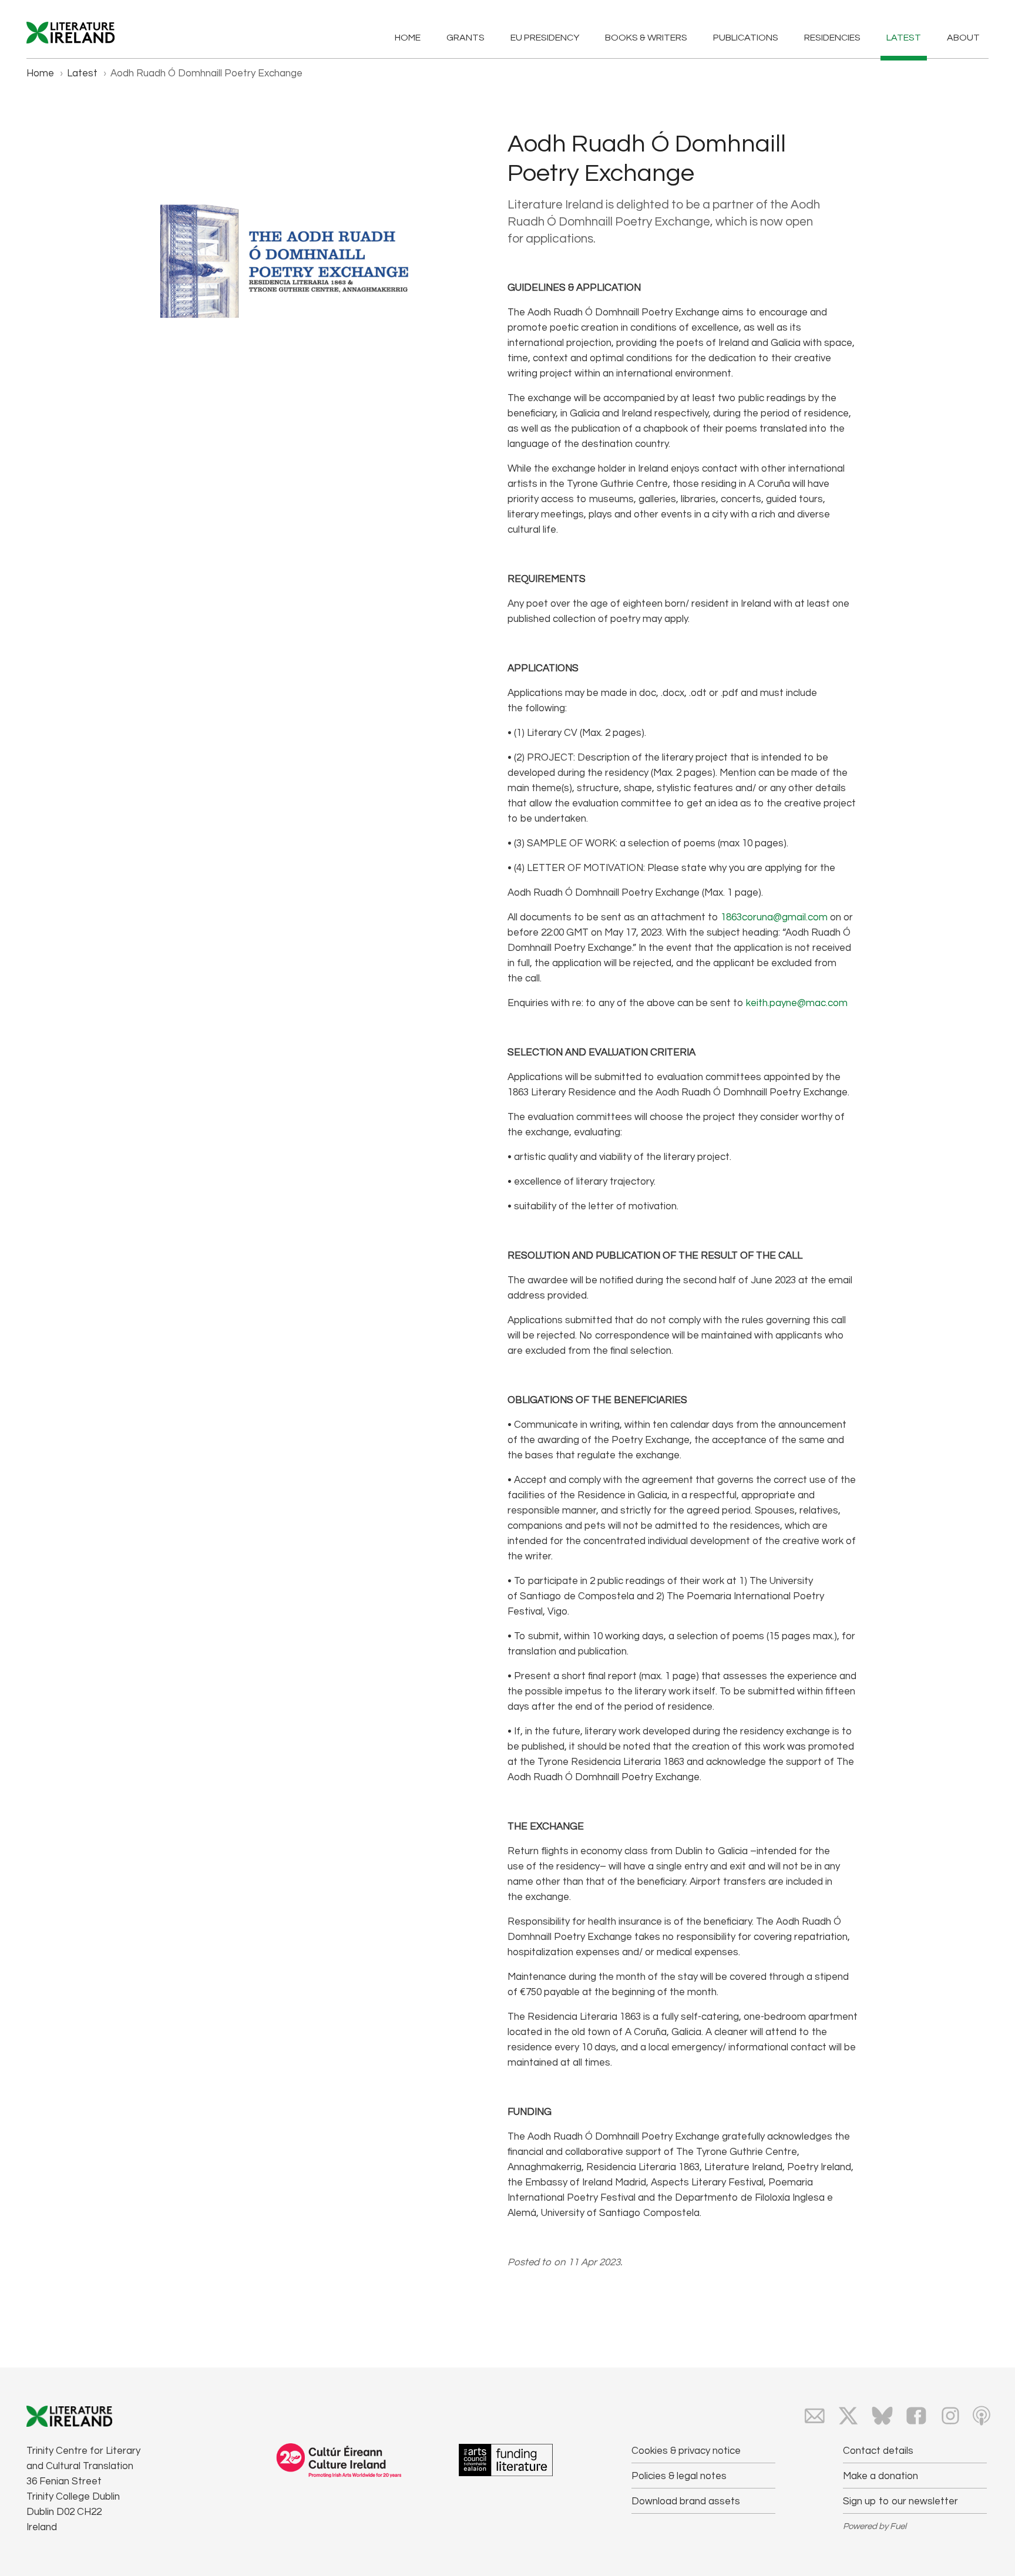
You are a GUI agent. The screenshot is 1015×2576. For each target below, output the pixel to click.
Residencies (832, 38)
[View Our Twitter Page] (848, 2416)
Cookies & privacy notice (686, 2451)
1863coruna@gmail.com (774, 917)
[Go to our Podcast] (982, 2416)
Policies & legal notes (679, 2476)
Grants (466, 38)
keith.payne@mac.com (797, 1003)
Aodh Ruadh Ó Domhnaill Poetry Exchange (206, 73)
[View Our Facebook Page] (916, 2416)
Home (408, 38)
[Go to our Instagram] (950, 2416)
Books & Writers (646, 38)
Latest (904, 38)
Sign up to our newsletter (900, 2501)
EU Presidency (545, 38)
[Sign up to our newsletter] (815, 2416)
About (963, 38)
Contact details (878, 2451)
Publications (746, 38)
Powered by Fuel (875, 2526)
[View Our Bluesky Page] (882, 2416)
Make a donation (880, 2476)
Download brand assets (686, 2501)
